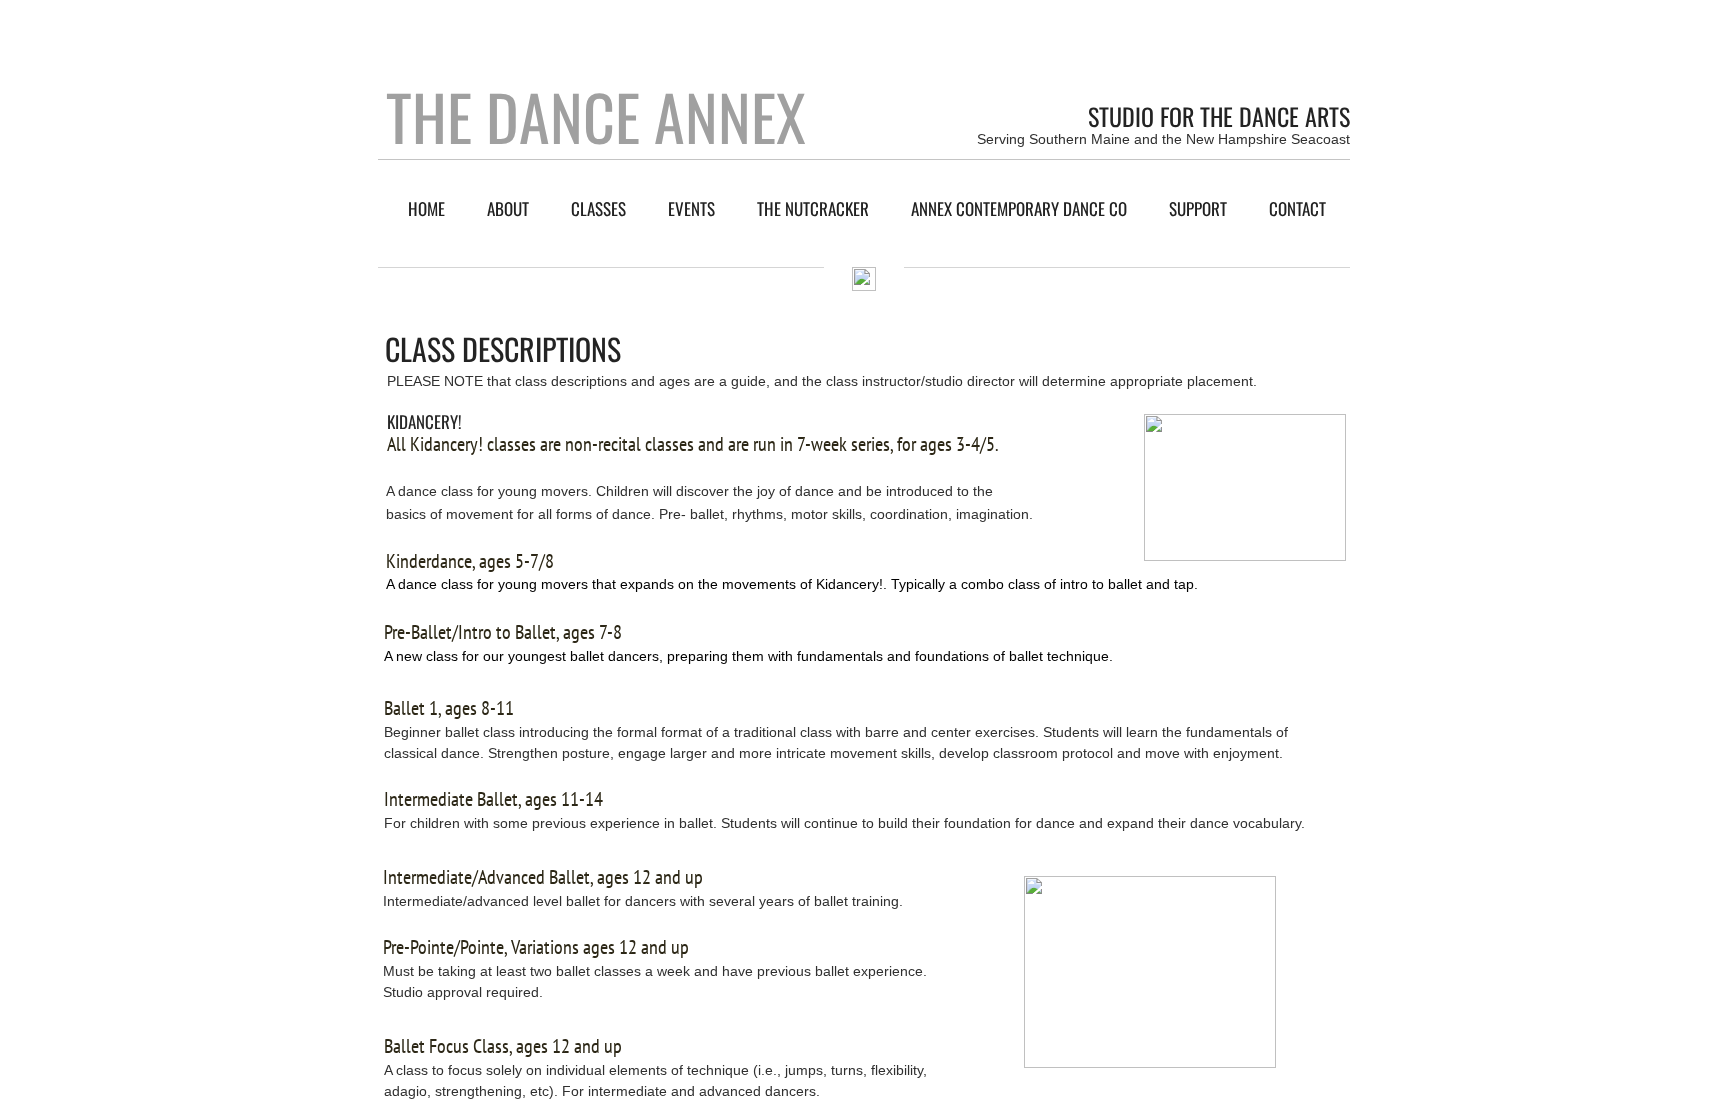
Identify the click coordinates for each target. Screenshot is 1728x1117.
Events (691, 208)
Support (1198, 208)
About (508, 208)
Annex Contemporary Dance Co (1019, 208)
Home (426, 208)
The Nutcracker (813, 208)
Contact (1297, 208)
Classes (598, 208)
